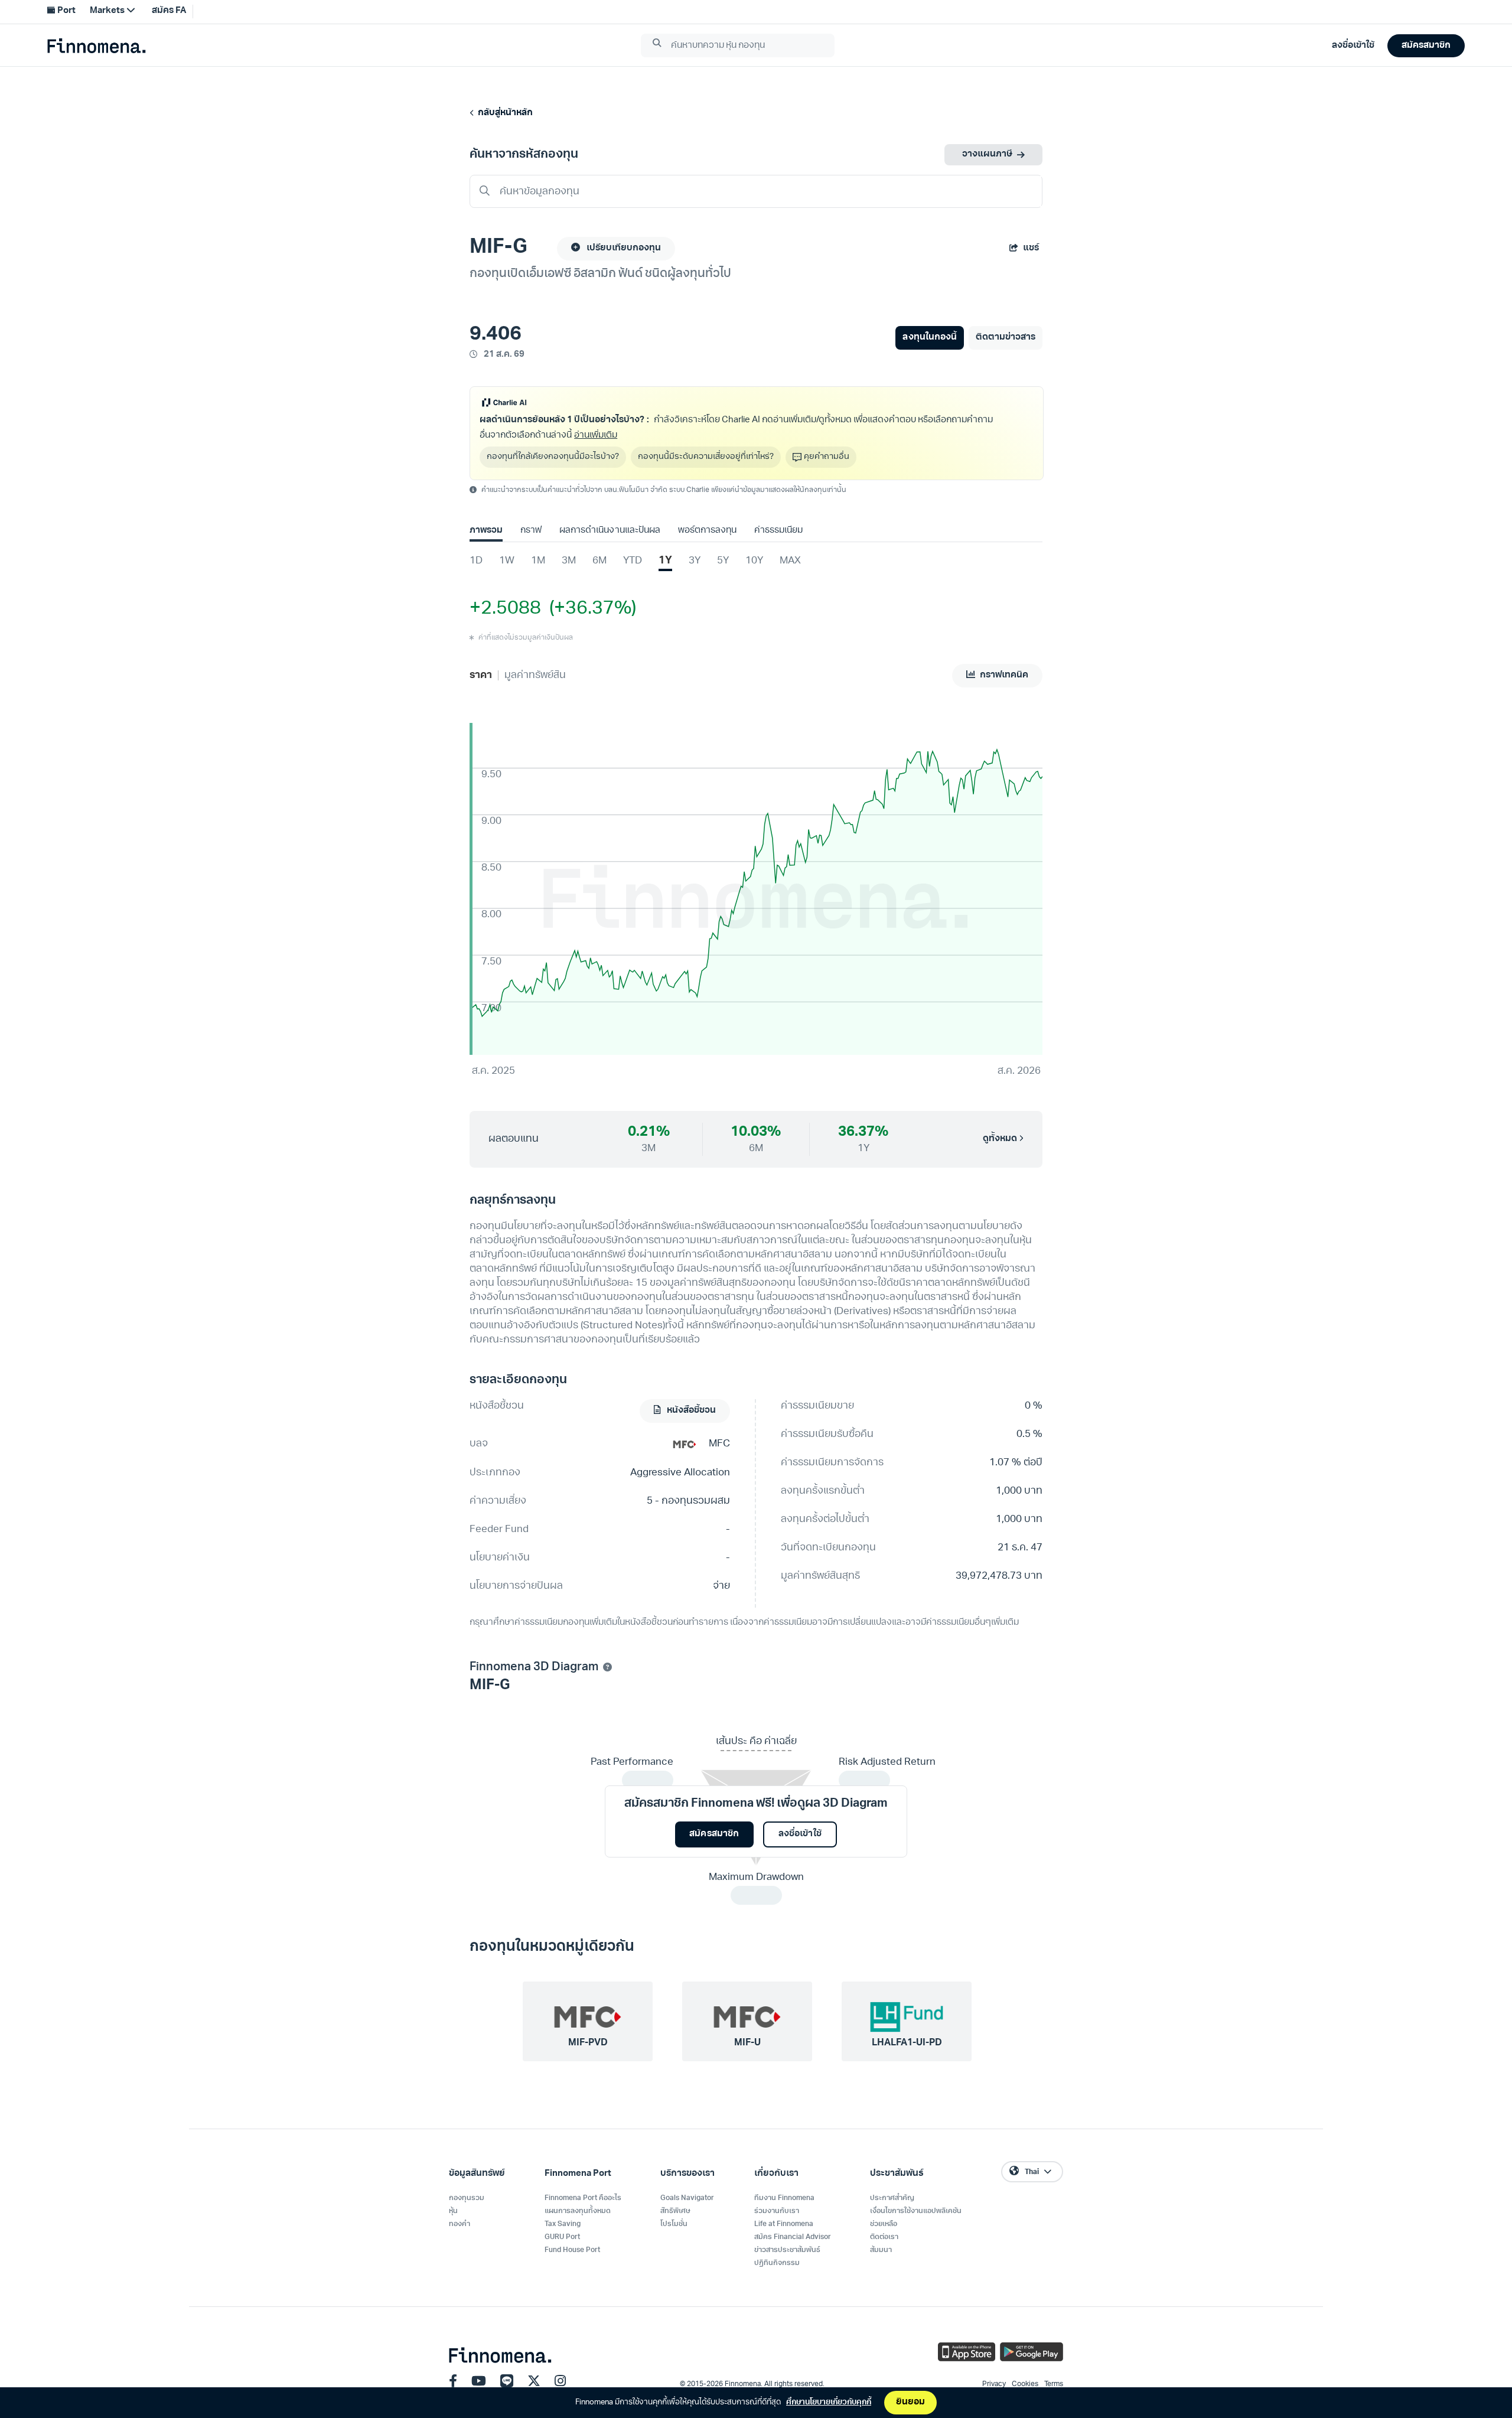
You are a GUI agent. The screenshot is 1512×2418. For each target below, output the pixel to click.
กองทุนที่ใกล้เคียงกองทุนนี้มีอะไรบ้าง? (553, 457)
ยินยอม (910, 2402)
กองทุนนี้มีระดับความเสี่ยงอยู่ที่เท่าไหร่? (706, 457)
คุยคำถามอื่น (827, 457)
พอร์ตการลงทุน (707, 531)
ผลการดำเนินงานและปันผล (610, 531)
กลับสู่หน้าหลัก (504, 113)
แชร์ (1031, 248)
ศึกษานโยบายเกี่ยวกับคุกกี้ (829, 2402)
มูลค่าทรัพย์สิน (535, 675)
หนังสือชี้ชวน (690, 1411)
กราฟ (531, 531)
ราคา (481, 675)
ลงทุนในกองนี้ (929, 338)
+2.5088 (505, 609)
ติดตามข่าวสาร (1006, 338)
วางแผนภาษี (987, 154)
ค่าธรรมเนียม (778, 531)
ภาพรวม (486, 531)
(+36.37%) (589, 609)
